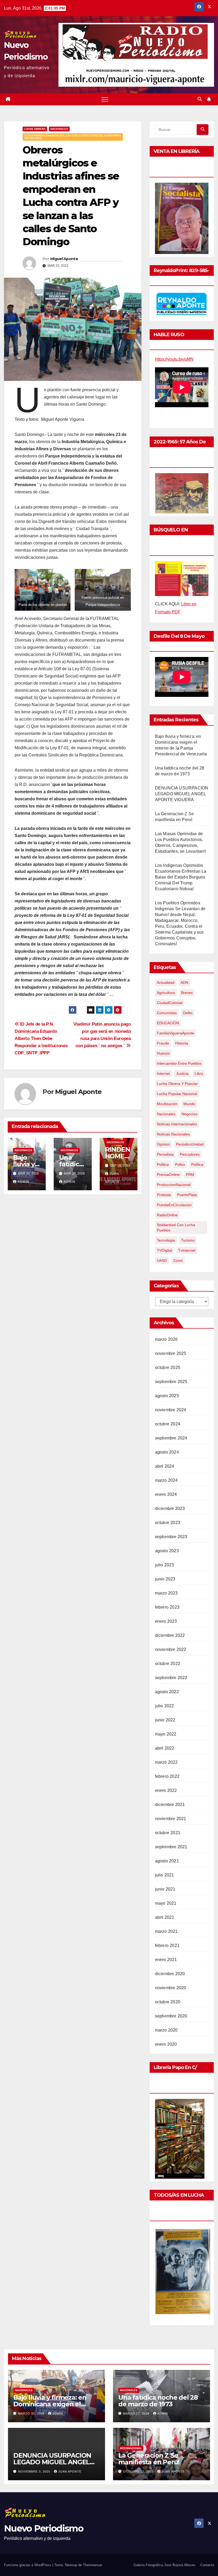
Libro (199, 1073)
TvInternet (187, 1250)
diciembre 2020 (170, 1974)
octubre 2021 (168, 1833)
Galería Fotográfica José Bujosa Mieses (164, 2565)
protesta (164, 1195)
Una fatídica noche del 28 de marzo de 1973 (158, 2401)
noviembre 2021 (171, 1819)
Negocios (189, 1114)
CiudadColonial (170, 1003)
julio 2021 (165, 1875)
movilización (167, 1104)
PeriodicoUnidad (190, 1144)
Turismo (188, 1240)
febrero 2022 (167, 1776)
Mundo (189, 1104)
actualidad (166, 983)
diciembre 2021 (170, 1805)
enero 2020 (166, 2044)
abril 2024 (165, 1466)
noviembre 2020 (171, 1988)
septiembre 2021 (171, 1847)
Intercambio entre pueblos (179, 1063)
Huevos (163, 1053)
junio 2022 (165, 1720)
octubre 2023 (168, 1523)
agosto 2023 (167, 1551)
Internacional (131, 2448)
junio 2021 (165, 1889)
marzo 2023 (166, 1593)
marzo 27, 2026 (137, 2413)
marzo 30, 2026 (32, 2413)
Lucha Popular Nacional (177, 1094)
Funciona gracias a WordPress (28, 2565)
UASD (162, 1260)
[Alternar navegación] (105, 99)
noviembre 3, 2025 (35, 2471)
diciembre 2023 (170, 1508)
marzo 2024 (166, 1480)
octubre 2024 (168, 1424)
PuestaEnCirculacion (174, 1205)
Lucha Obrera (35, 129)
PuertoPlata (187, 1195)
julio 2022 (165, 1706)
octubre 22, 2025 (139, 2471)
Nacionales (59, 129)
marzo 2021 (166, 1931)
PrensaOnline (168, 1175)
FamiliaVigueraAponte (175, 1033)
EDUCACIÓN (168, 1023)
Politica (163, 1164)
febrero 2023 (167, 1607)
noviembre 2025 (171, 1353)
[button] (200, 99)
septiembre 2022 (171, 1678)
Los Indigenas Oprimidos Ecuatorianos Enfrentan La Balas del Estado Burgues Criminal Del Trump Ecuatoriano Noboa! (181, 877)
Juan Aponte (70, 2471)
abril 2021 (165, 1917)
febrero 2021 (167, 1945)
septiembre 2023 (171, 1537)
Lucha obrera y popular (177, 1084)
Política (197, 1164)
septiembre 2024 (171, 1438)
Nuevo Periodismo (44, 2528)
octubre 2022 (168, 1664)
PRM (190, 1175)
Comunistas (167, 1013)
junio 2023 (165, 1579)
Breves (187, 993)
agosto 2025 (167, 1396)
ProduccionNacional (174, 1185)
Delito (188, 1013)
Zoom (178, 1260)
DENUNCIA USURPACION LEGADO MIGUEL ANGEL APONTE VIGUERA (182, 794)
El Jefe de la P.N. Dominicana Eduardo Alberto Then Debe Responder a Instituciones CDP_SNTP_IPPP (41, 1038)
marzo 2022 (166, 1762)
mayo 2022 (166, 1734)
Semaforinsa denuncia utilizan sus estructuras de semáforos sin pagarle (73, 137)
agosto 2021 (167, 1861)
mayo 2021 (166, 1903)
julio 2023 (165, 1565)
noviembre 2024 (171, 1410)
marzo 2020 (166, 2030)
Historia (182, 1043)
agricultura (166, 993)
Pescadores (190, 1154)
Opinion (163, 1144)
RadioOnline (167, 1215)
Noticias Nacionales (173, 1134)
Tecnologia (166, 1240)
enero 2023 (166, 1621)
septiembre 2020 (171, 2016)
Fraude (163, 1043)
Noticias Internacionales (177, 1124)
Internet (163, 1073)
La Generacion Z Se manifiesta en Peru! (149, 2459)
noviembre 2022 (171, 1649)
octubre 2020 (168, 2002)
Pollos (180, 1164)
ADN (184, 983)
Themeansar (93, 2565)
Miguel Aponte (64, 259)
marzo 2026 (166, 1339)
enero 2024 (166, 1494)
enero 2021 (166, 1960)
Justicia (182, 1073)
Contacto (207, 2565)
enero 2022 (166, 1790)
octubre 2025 (168, 1368)
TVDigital (164, 1250)
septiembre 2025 (171, 1382)
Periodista (165, 1154)
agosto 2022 (167, 1692)
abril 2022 (165, 1748)
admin (23, 1182)
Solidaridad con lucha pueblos (176, 1227)
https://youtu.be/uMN (174, 359)
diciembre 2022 (170, 1635)
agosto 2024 (167, 1452)
